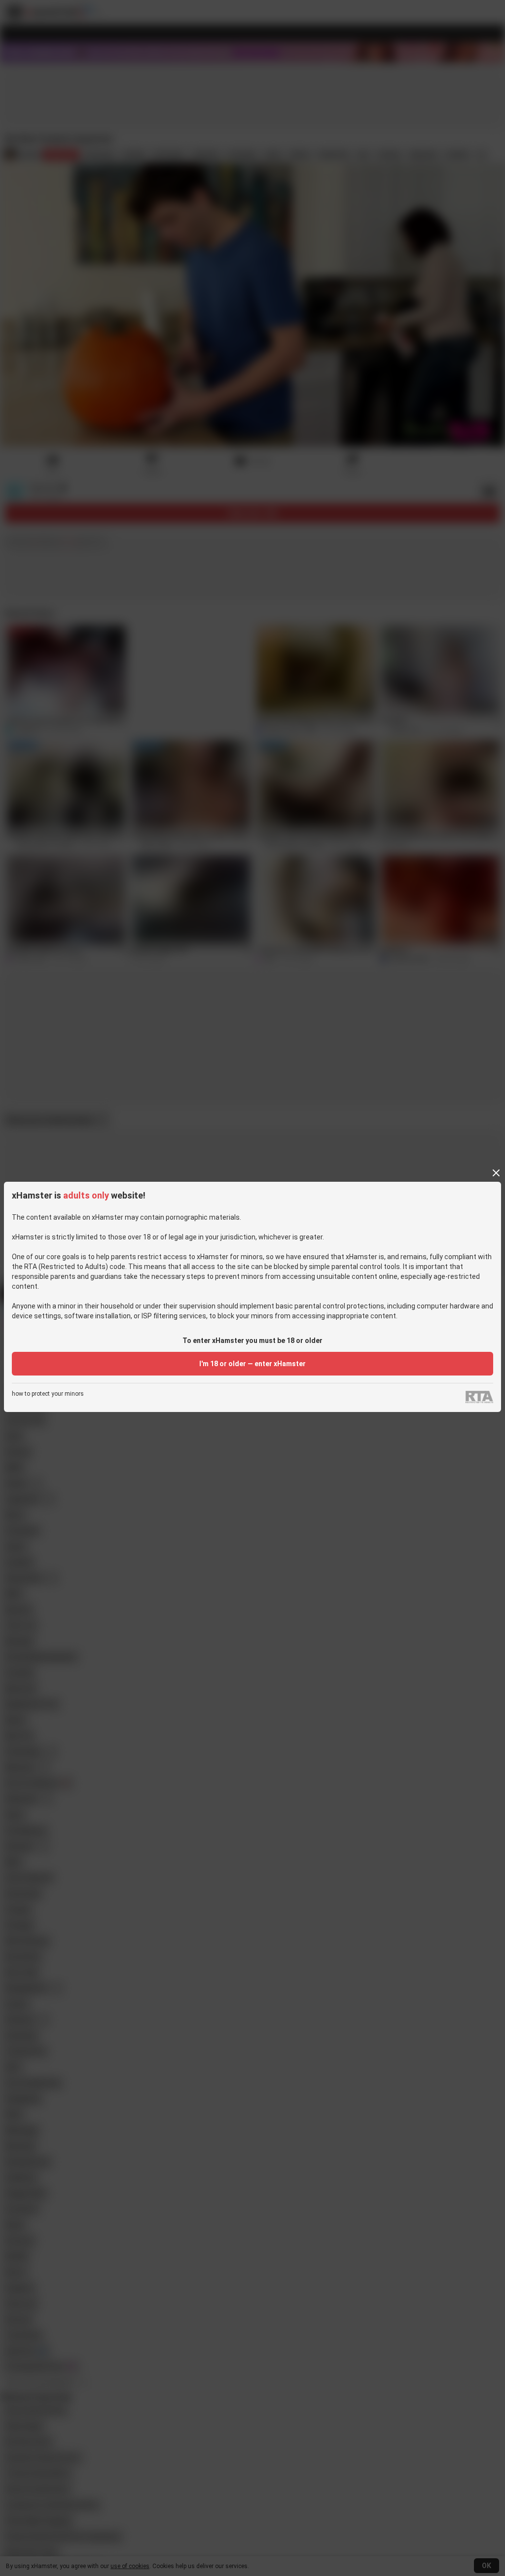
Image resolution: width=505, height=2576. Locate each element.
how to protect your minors (48, 1394)
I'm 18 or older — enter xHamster (252, 1364)
